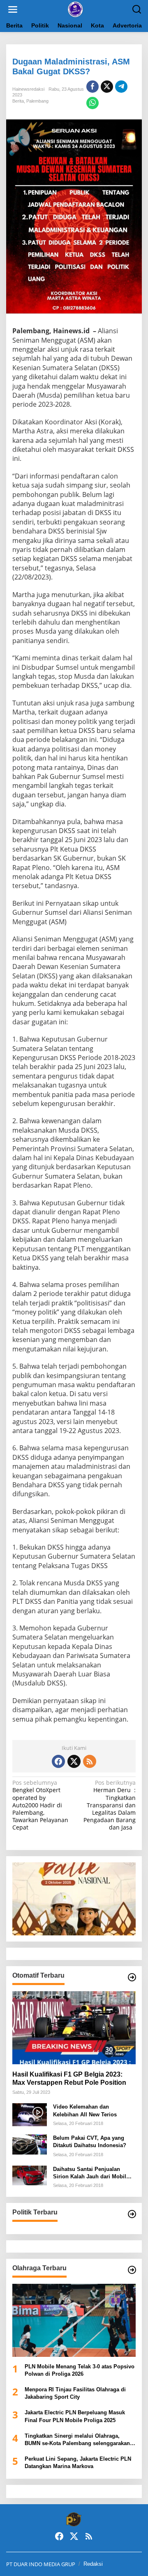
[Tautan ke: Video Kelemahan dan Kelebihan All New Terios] (30, 2114)
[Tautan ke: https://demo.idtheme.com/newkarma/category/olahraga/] (132, 2270)
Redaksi (93, 2564)
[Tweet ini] (107, 87)
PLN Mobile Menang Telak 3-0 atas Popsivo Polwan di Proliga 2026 (80, 2370)
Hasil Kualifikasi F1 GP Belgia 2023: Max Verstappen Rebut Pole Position (69, 2079)
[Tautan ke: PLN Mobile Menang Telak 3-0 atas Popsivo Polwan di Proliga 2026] (74, 2320)
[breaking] (76, 9)
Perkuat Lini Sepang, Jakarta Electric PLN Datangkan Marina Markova (78, 2463)
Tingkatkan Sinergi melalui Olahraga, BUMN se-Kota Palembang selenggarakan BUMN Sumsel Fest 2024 (77, 2440)
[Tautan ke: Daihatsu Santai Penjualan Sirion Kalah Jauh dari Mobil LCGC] (30, 2175)
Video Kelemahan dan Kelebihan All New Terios (85, 2110)
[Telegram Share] (121, 87)
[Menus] (13, 9)
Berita (18, 101)
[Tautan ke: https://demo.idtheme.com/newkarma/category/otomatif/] (132, 1977)
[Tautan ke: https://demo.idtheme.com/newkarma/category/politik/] (132, 2214)
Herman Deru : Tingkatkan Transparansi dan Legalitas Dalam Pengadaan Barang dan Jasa (110, 1805)
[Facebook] (58, 1761)
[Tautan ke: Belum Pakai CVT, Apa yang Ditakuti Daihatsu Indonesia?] (30, 2144)
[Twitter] (74, 1761)
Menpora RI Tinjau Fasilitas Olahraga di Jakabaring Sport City (75, 2393)
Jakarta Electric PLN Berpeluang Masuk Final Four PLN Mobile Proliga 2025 (75, 2416)
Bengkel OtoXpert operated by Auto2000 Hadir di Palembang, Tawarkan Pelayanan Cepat (40, 1805)
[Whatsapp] (92, 103)
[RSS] (90, 1761)
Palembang (37, 101)
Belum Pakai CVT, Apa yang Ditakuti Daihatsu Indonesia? (90, 2142)
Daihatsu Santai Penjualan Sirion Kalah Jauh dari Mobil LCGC (90, 2173)
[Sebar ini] (92, 87)
